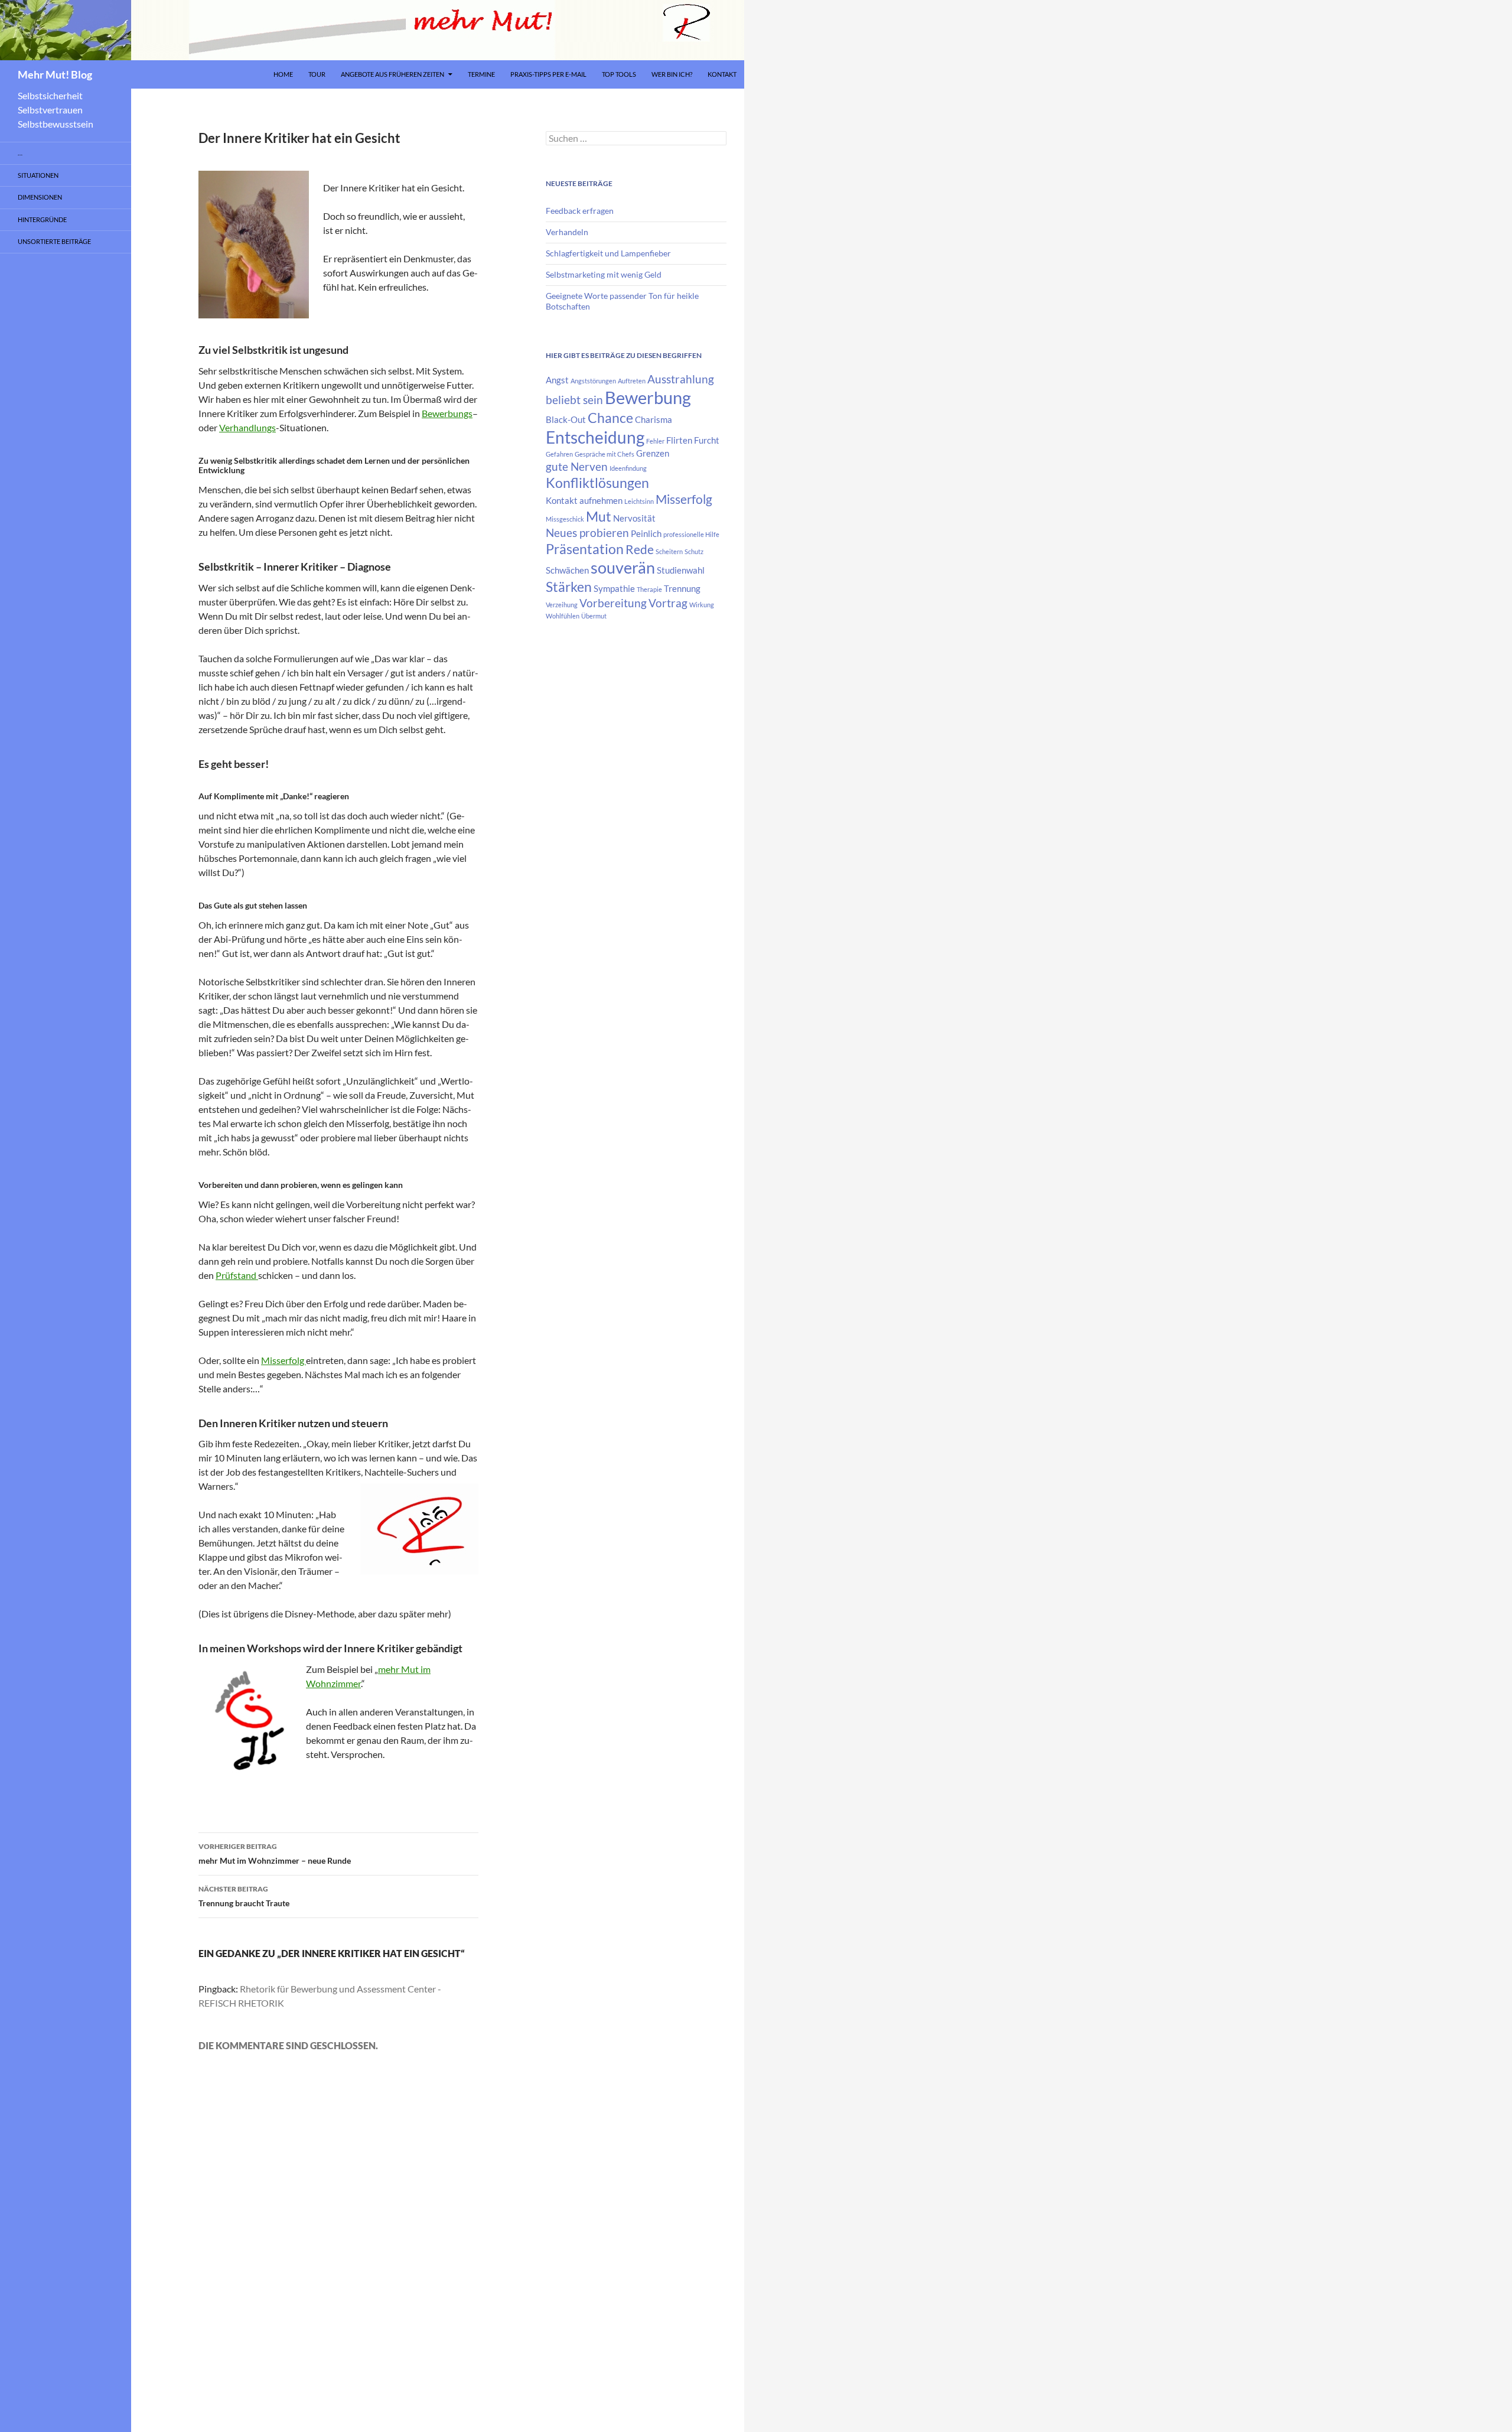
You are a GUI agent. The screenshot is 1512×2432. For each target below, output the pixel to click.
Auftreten (632, 381)
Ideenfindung (628, 468)
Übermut (594, 616)
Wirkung (702, 605)
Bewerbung (648, 397)
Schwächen (567, 570)
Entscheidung (595, 437)
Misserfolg (283, 1360)
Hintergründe (42, 219)
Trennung (682, 588)
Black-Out (566, 419)
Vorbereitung (613, 603)
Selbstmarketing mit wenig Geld (604, 274)
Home (283, 74)
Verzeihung (562, 605)
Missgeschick (565, 519)
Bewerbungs (447, 413)
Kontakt (722, 74)
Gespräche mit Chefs (605, 454)
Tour (317, 74)
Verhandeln (567, 232)
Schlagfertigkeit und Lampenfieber (608, 253)
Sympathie (614, 588)
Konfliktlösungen (597, 483)
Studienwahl (681, 570)
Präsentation (585, 549)
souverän (623, 568)
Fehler (655, 441)
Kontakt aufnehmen (584, 500)
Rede (640, 549)
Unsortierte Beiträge (54, 241)
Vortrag (668, 603)
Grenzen (653, 453)
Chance (610, 418)
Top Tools (619, 74)
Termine (481, 74)
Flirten (679, 440)
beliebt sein (574, 400)
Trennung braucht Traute (244, 1896)
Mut (599, 516)
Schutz (694, 551)
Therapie (649, 589)
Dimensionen (40, 197)
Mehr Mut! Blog (55, 74)
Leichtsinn (639, 501)
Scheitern (669, 551)
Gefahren (559, 454)
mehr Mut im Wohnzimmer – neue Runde (275, 1854)
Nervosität (634, 518)
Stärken (569, 587)
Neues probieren (587, 533)
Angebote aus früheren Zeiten (392, 74)
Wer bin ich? (672, 74)
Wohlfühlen (563, 616)
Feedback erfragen (580, 211)
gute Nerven (577, 467)
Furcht (707, 440)
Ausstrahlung (681, 379)
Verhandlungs (247, 427)
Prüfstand (237, 1275)
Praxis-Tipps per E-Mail (548, 74)
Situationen (38, 175)
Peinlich (646, 533)
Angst (557, 380)
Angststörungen (593, 381)
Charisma (654, 419)
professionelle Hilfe (691, 534)
